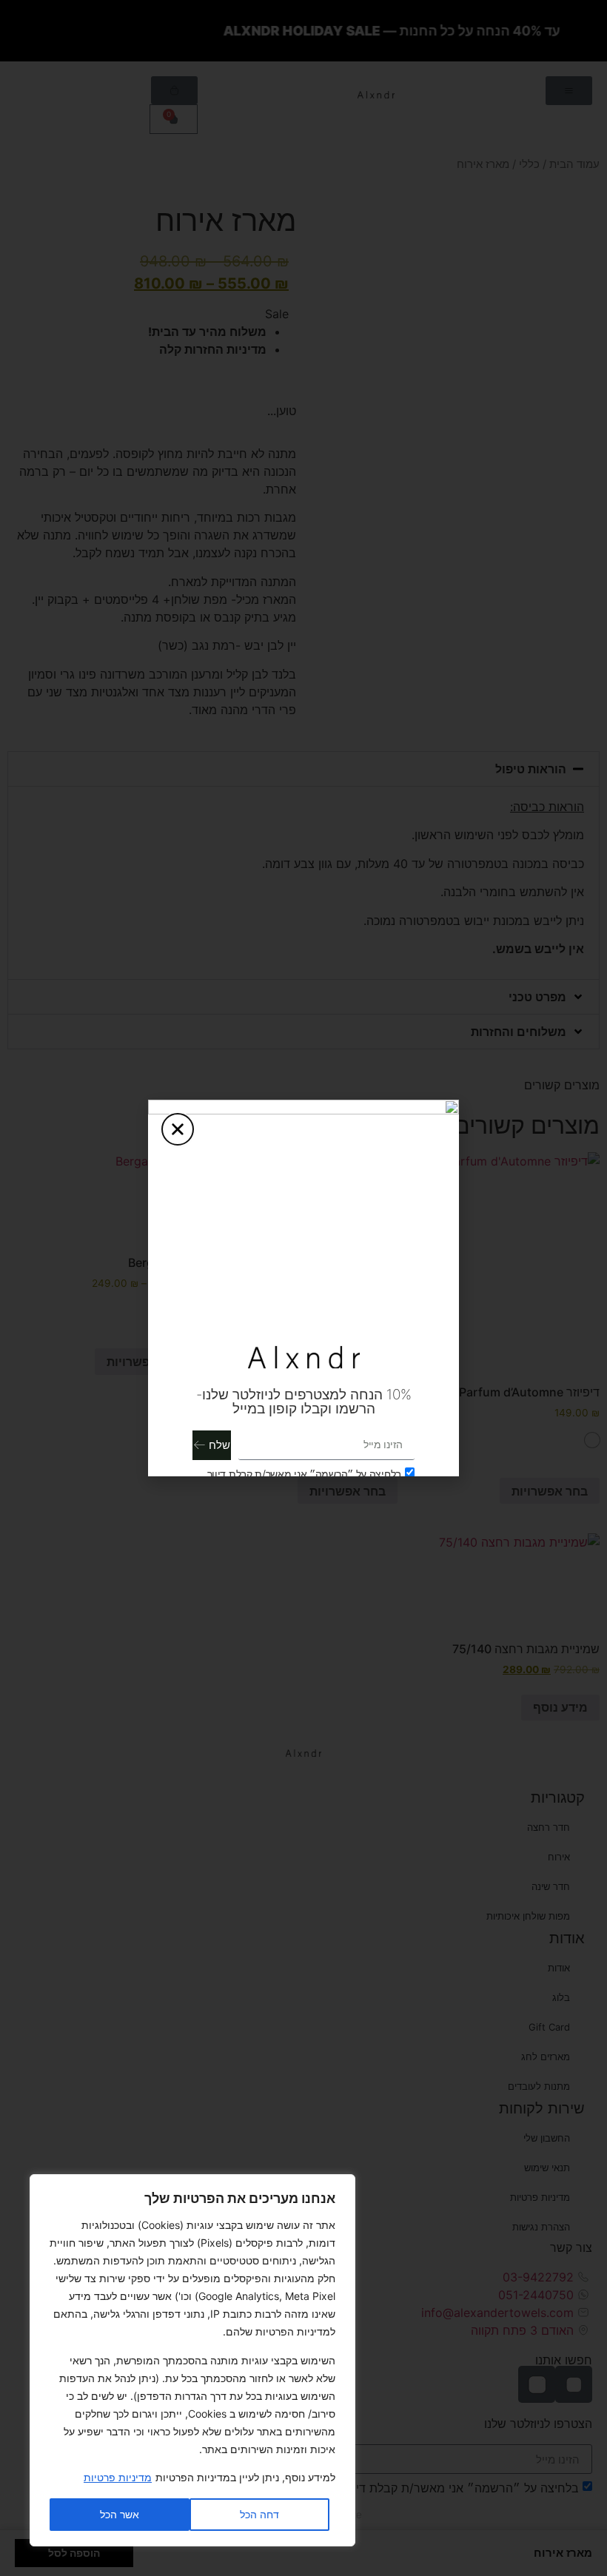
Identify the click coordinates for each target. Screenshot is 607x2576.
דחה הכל (259, 2514)
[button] (178, 1129)
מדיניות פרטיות (118, 2477)
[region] (192, 2360)
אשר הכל (120, 2514)
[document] (303, 1288)
